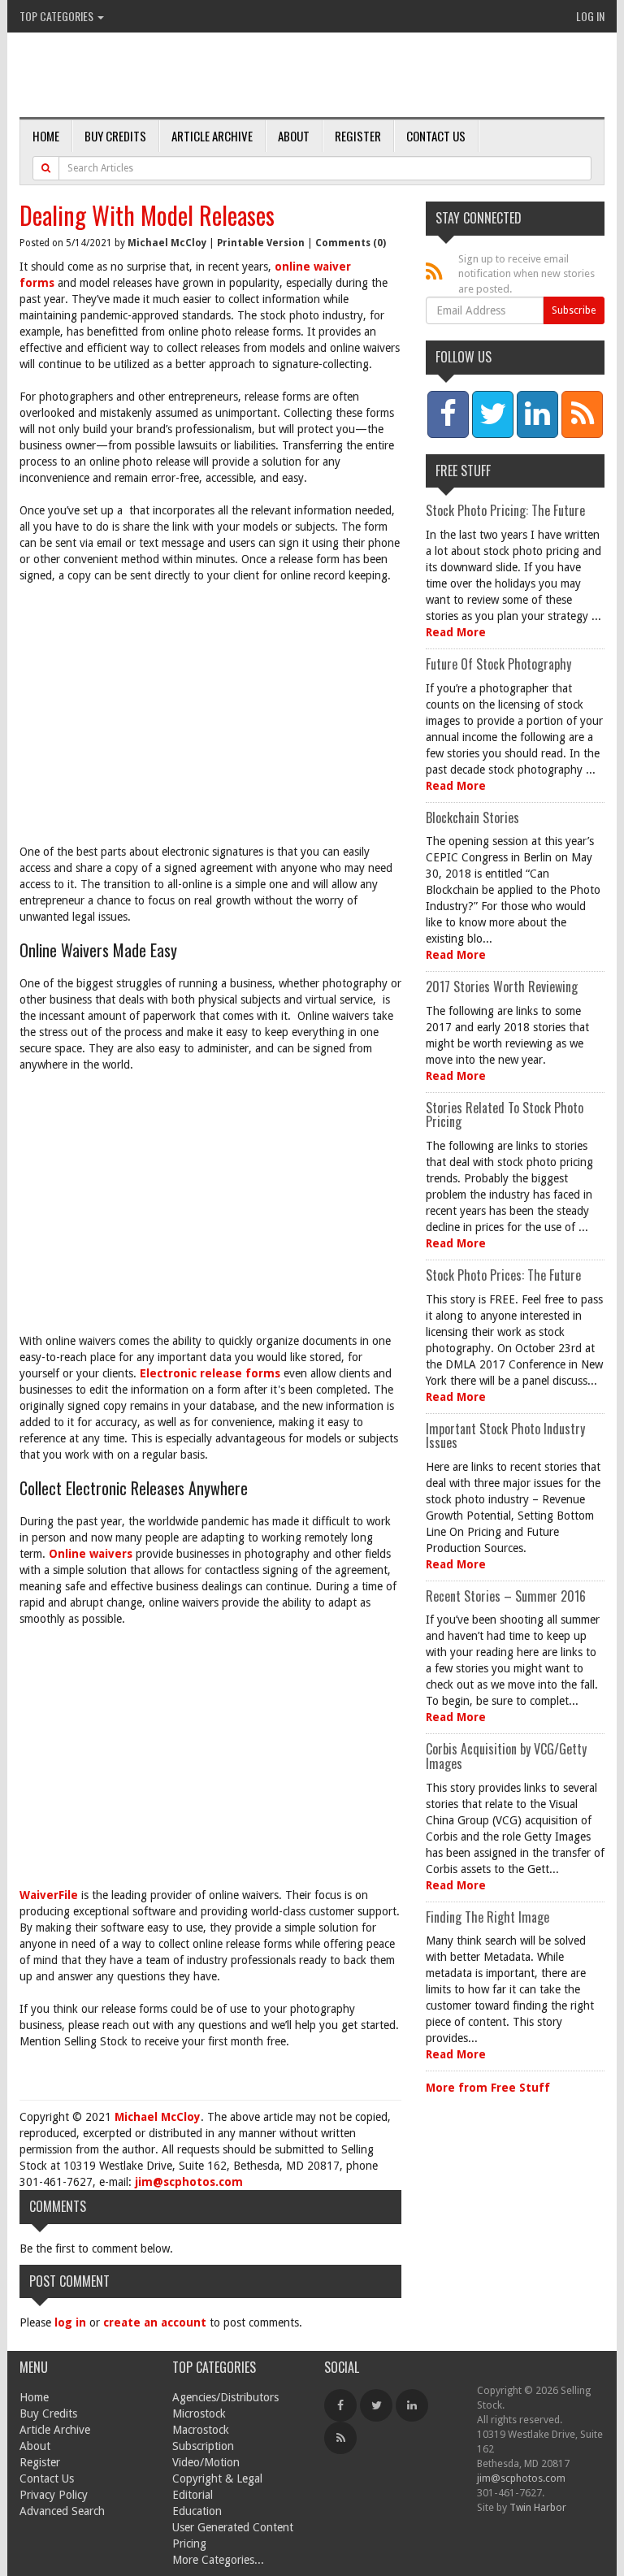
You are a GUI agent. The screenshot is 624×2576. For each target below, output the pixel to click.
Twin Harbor (538, 2507)
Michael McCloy (167, 243)
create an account (155, 2322)
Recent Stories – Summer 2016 (506, 1596)
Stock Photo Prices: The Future (503, 1275)
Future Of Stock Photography (498, 664)
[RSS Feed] (340, 2438)
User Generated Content (233, 2527)
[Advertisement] (210, 713)
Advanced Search (62, 2511)
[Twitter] (376, 2405)
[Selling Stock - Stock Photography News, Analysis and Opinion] (207, 76)
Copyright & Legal (217, 2478)
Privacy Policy (54, 2495)
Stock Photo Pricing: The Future (505, 510)
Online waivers (91, 1554)
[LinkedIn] (412, 2405)
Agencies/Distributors (225, 2397)
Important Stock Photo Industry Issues (505, 1436)
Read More (456, 632)
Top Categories (58, 16)
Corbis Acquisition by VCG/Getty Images (506, 1756)
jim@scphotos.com (189, 2182)
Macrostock (201, 2430)
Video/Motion (206, 2462)
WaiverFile (49, 1895)
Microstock (199, 2413)
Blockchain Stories (472, 817)
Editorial (193, 2495)
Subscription (203, 2446)
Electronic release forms (210, 1373)
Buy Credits (115, 136)
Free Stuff (463, 471)
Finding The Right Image (487, 1917)
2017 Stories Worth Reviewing (502, 987)
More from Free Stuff (488, 2088)
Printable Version (261, 243)
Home (46, 136)
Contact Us (436, 136)
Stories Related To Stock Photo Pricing (505, 1115)
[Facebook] (340, 2405)
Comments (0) (351, 243)
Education (197, 2511)
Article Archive (212, 136)
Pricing (189, 2543)
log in (70, 2322)
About (294, 136)
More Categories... (218, 2560)
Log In (590, 16)
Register (358, 136)
